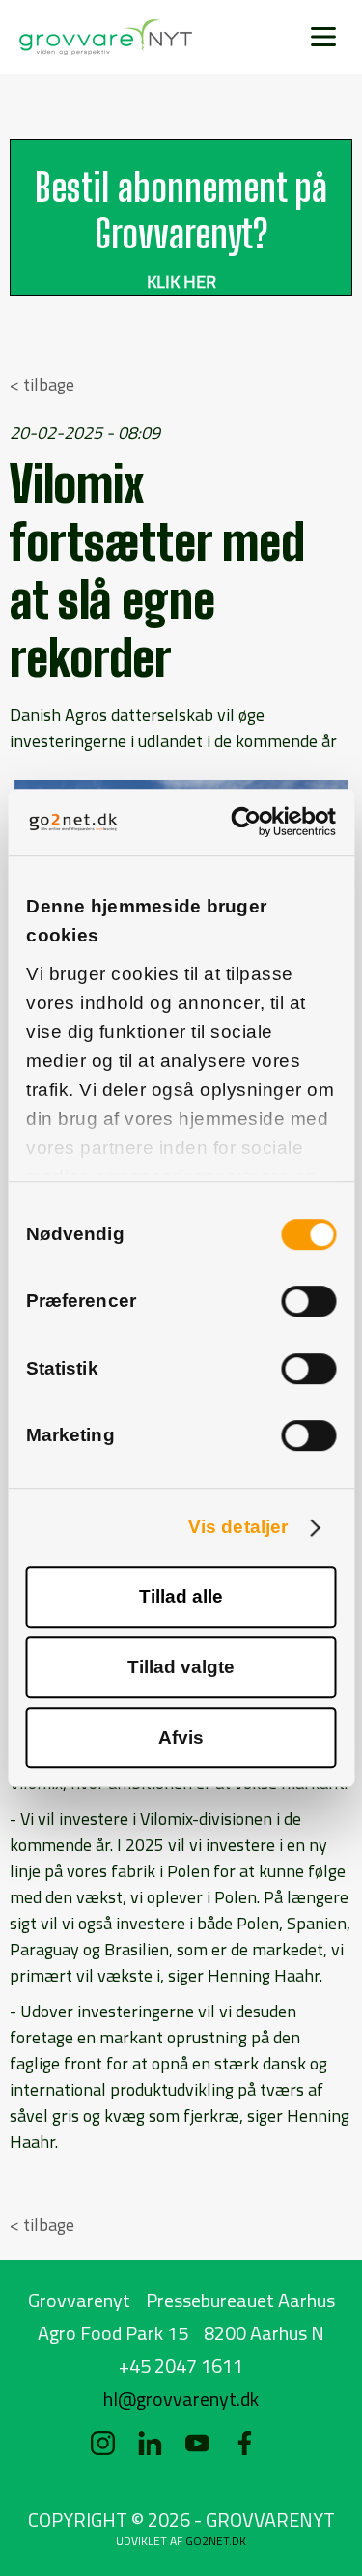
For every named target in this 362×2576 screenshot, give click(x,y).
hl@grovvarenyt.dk (181, 2399)
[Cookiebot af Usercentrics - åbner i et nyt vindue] (256, 822)
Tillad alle (181, 1596)
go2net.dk (216, 2541)
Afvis (181, 1737)
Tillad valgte (181, 1667)
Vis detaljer (238, 1527)
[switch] (308, 1302)
